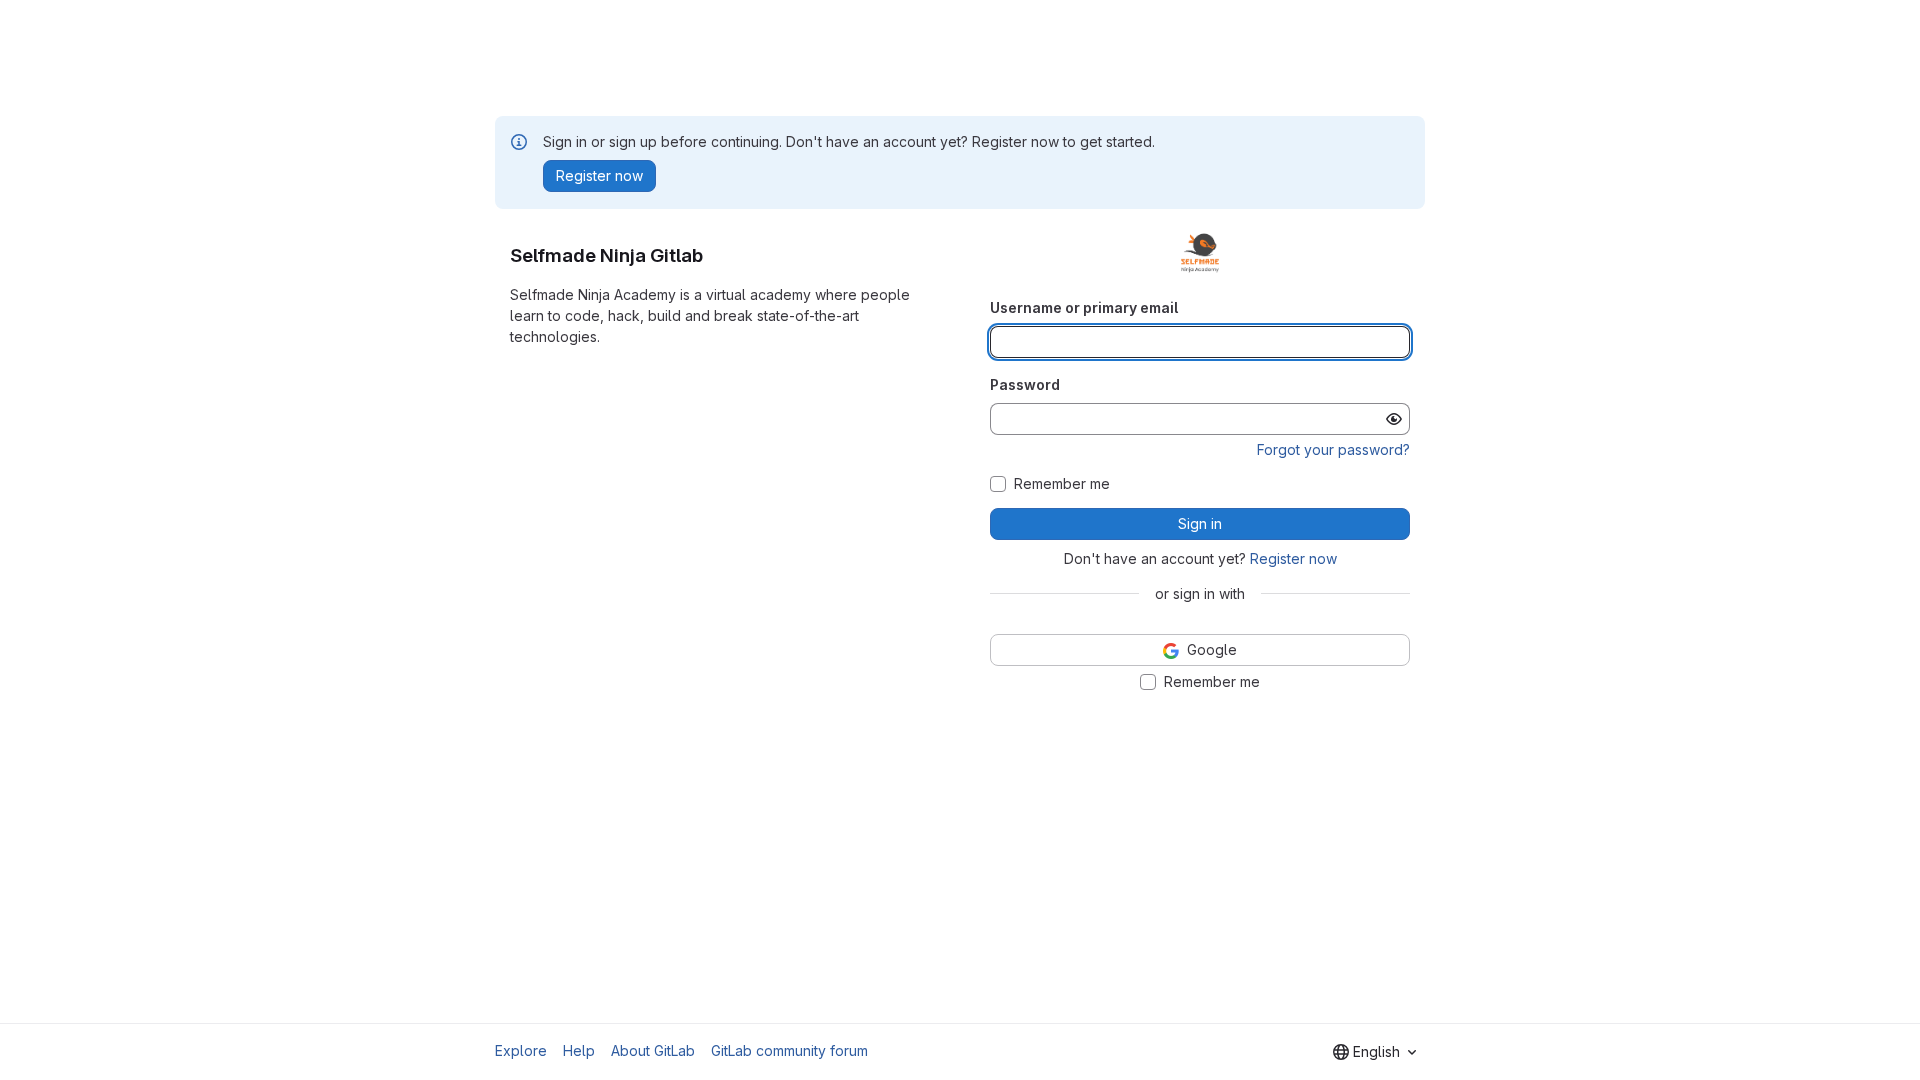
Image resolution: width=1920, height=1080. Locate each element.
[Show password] (1394, 419)
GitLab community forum (789, 1050)
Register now (1293, 558)
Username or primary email (1084, 307)
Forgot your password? (1333, 449)
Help (579, 1050)
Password (1025, 384)
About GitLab (653, 1050)
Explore (521, 1050)
